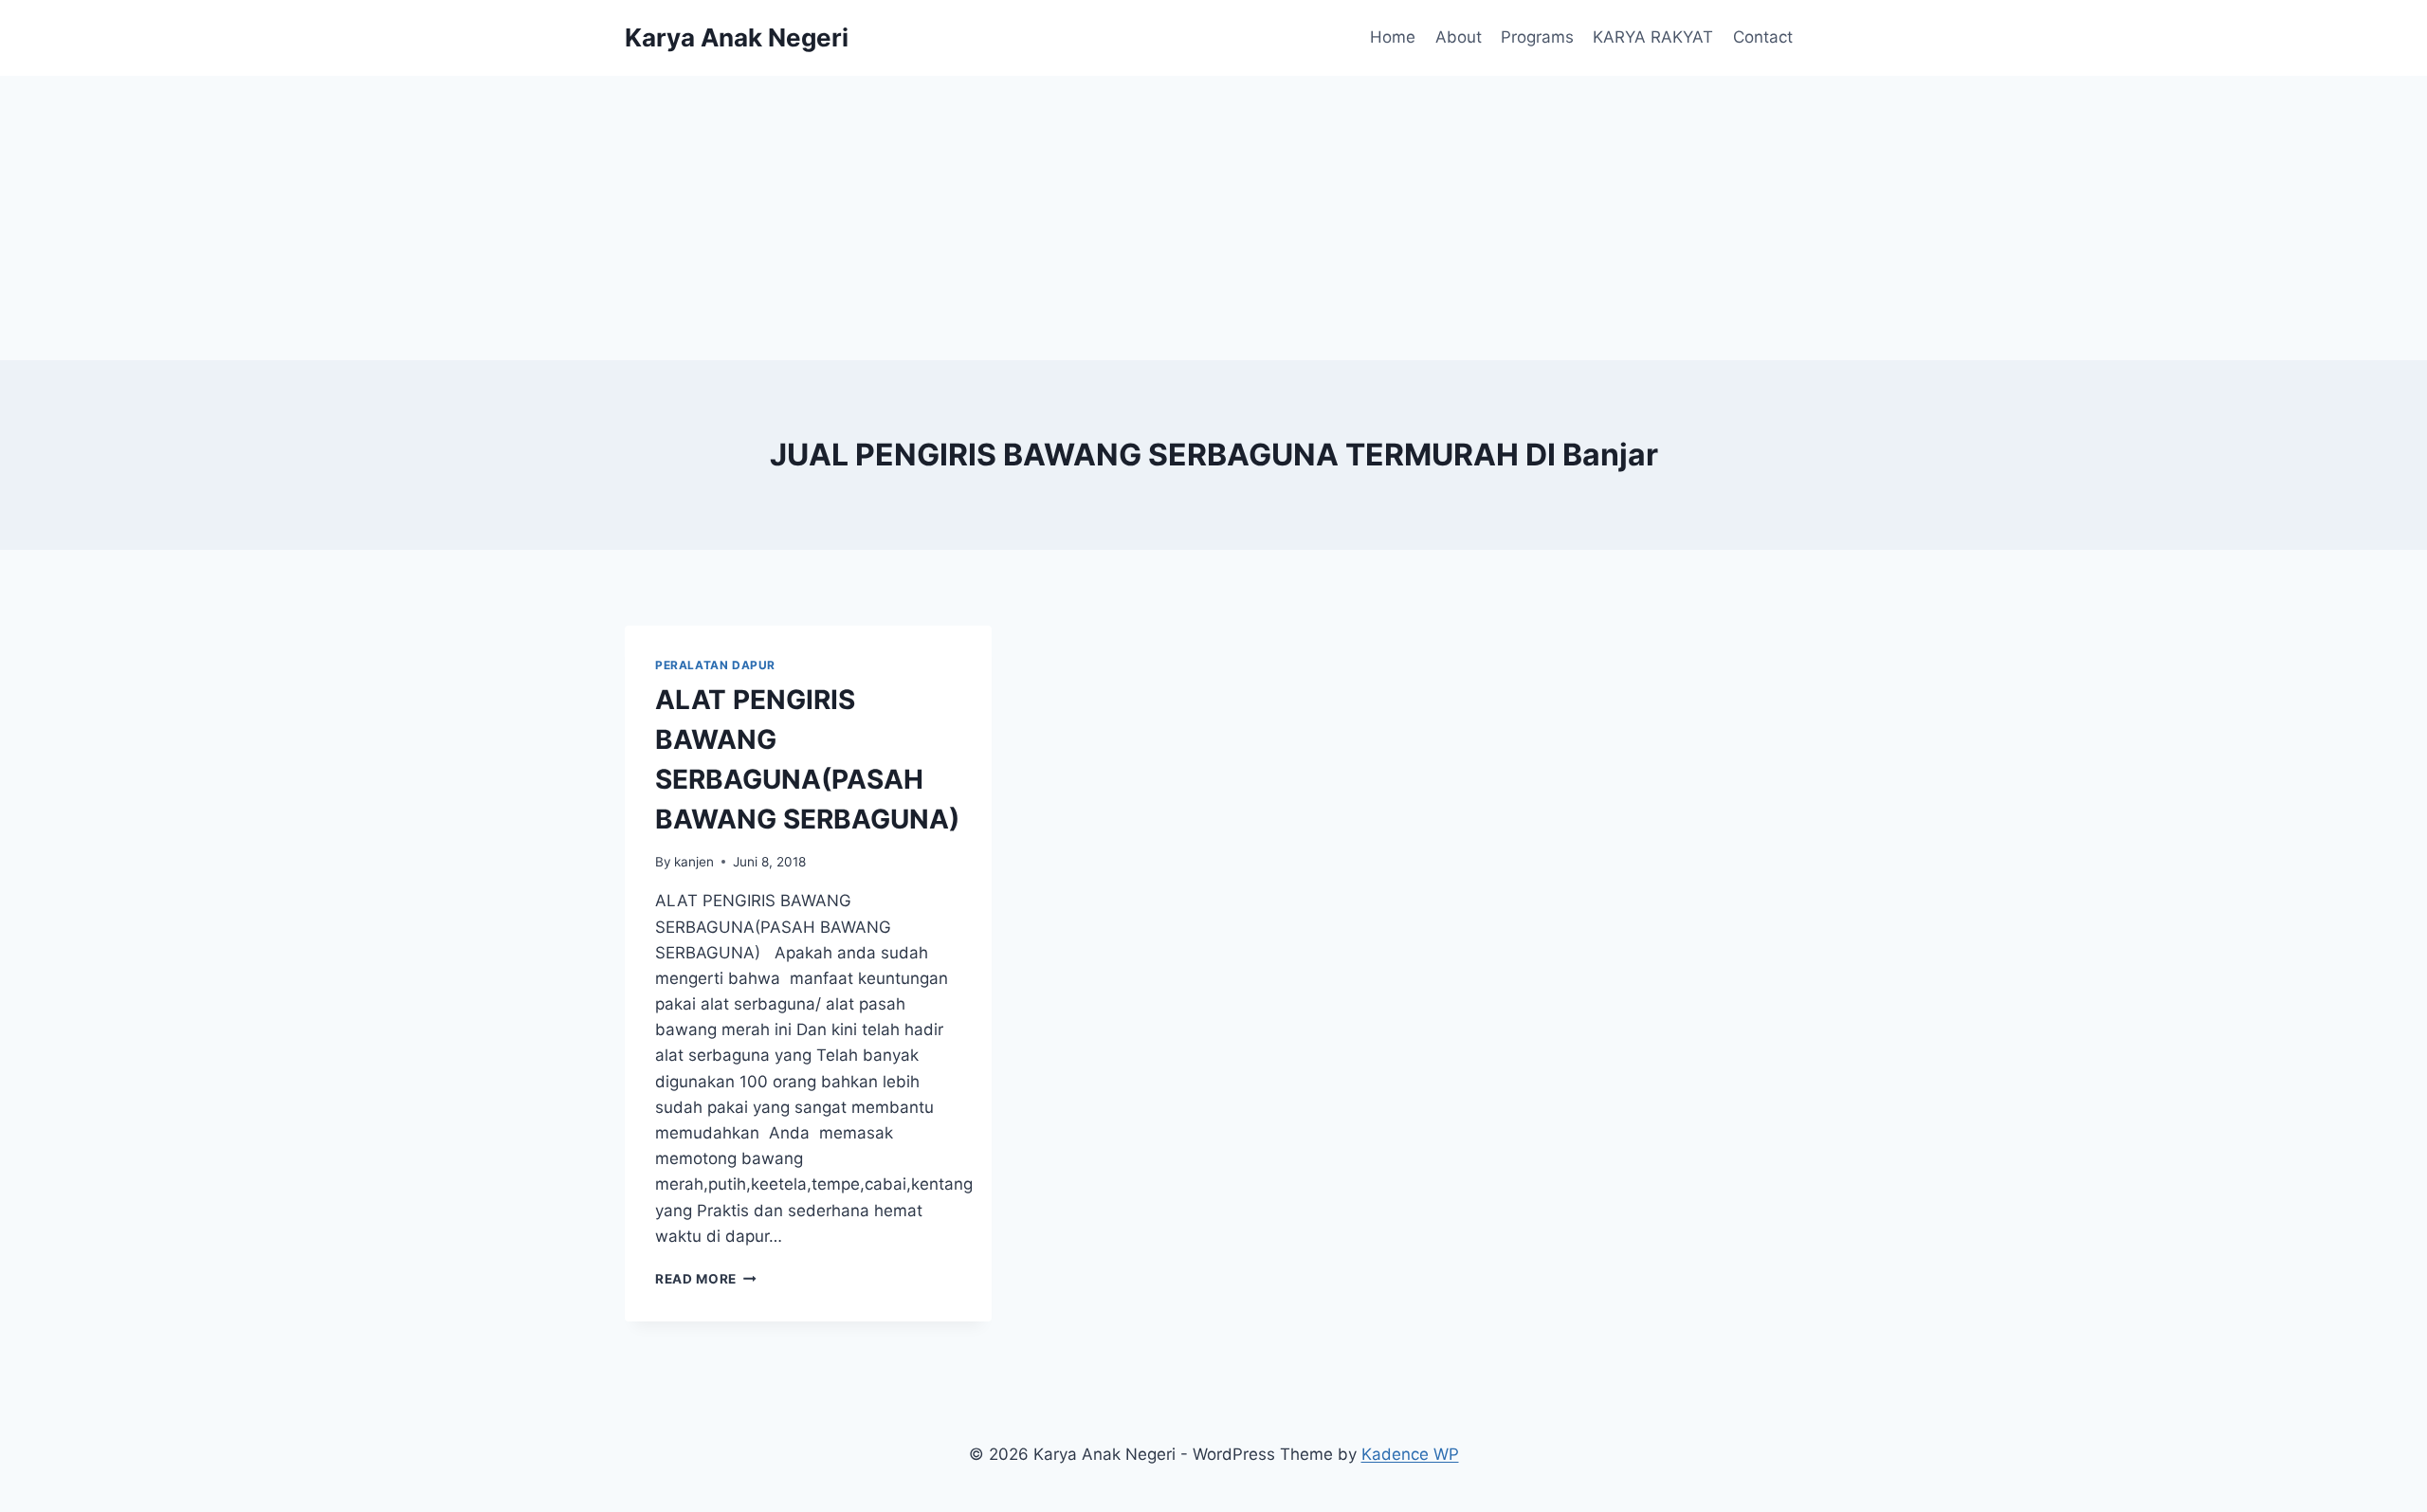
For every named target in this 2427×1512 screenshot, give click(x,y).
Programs (1537, 37)
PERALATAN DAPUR (715, 665)
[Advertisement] (1213, 218)
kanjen (694, 862)
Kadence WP (1410, 1454)
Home (1393, 37)
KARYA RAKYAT (1653, 37)
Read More (706, 1279)
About (1459, 37)
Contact (1763, 37)
